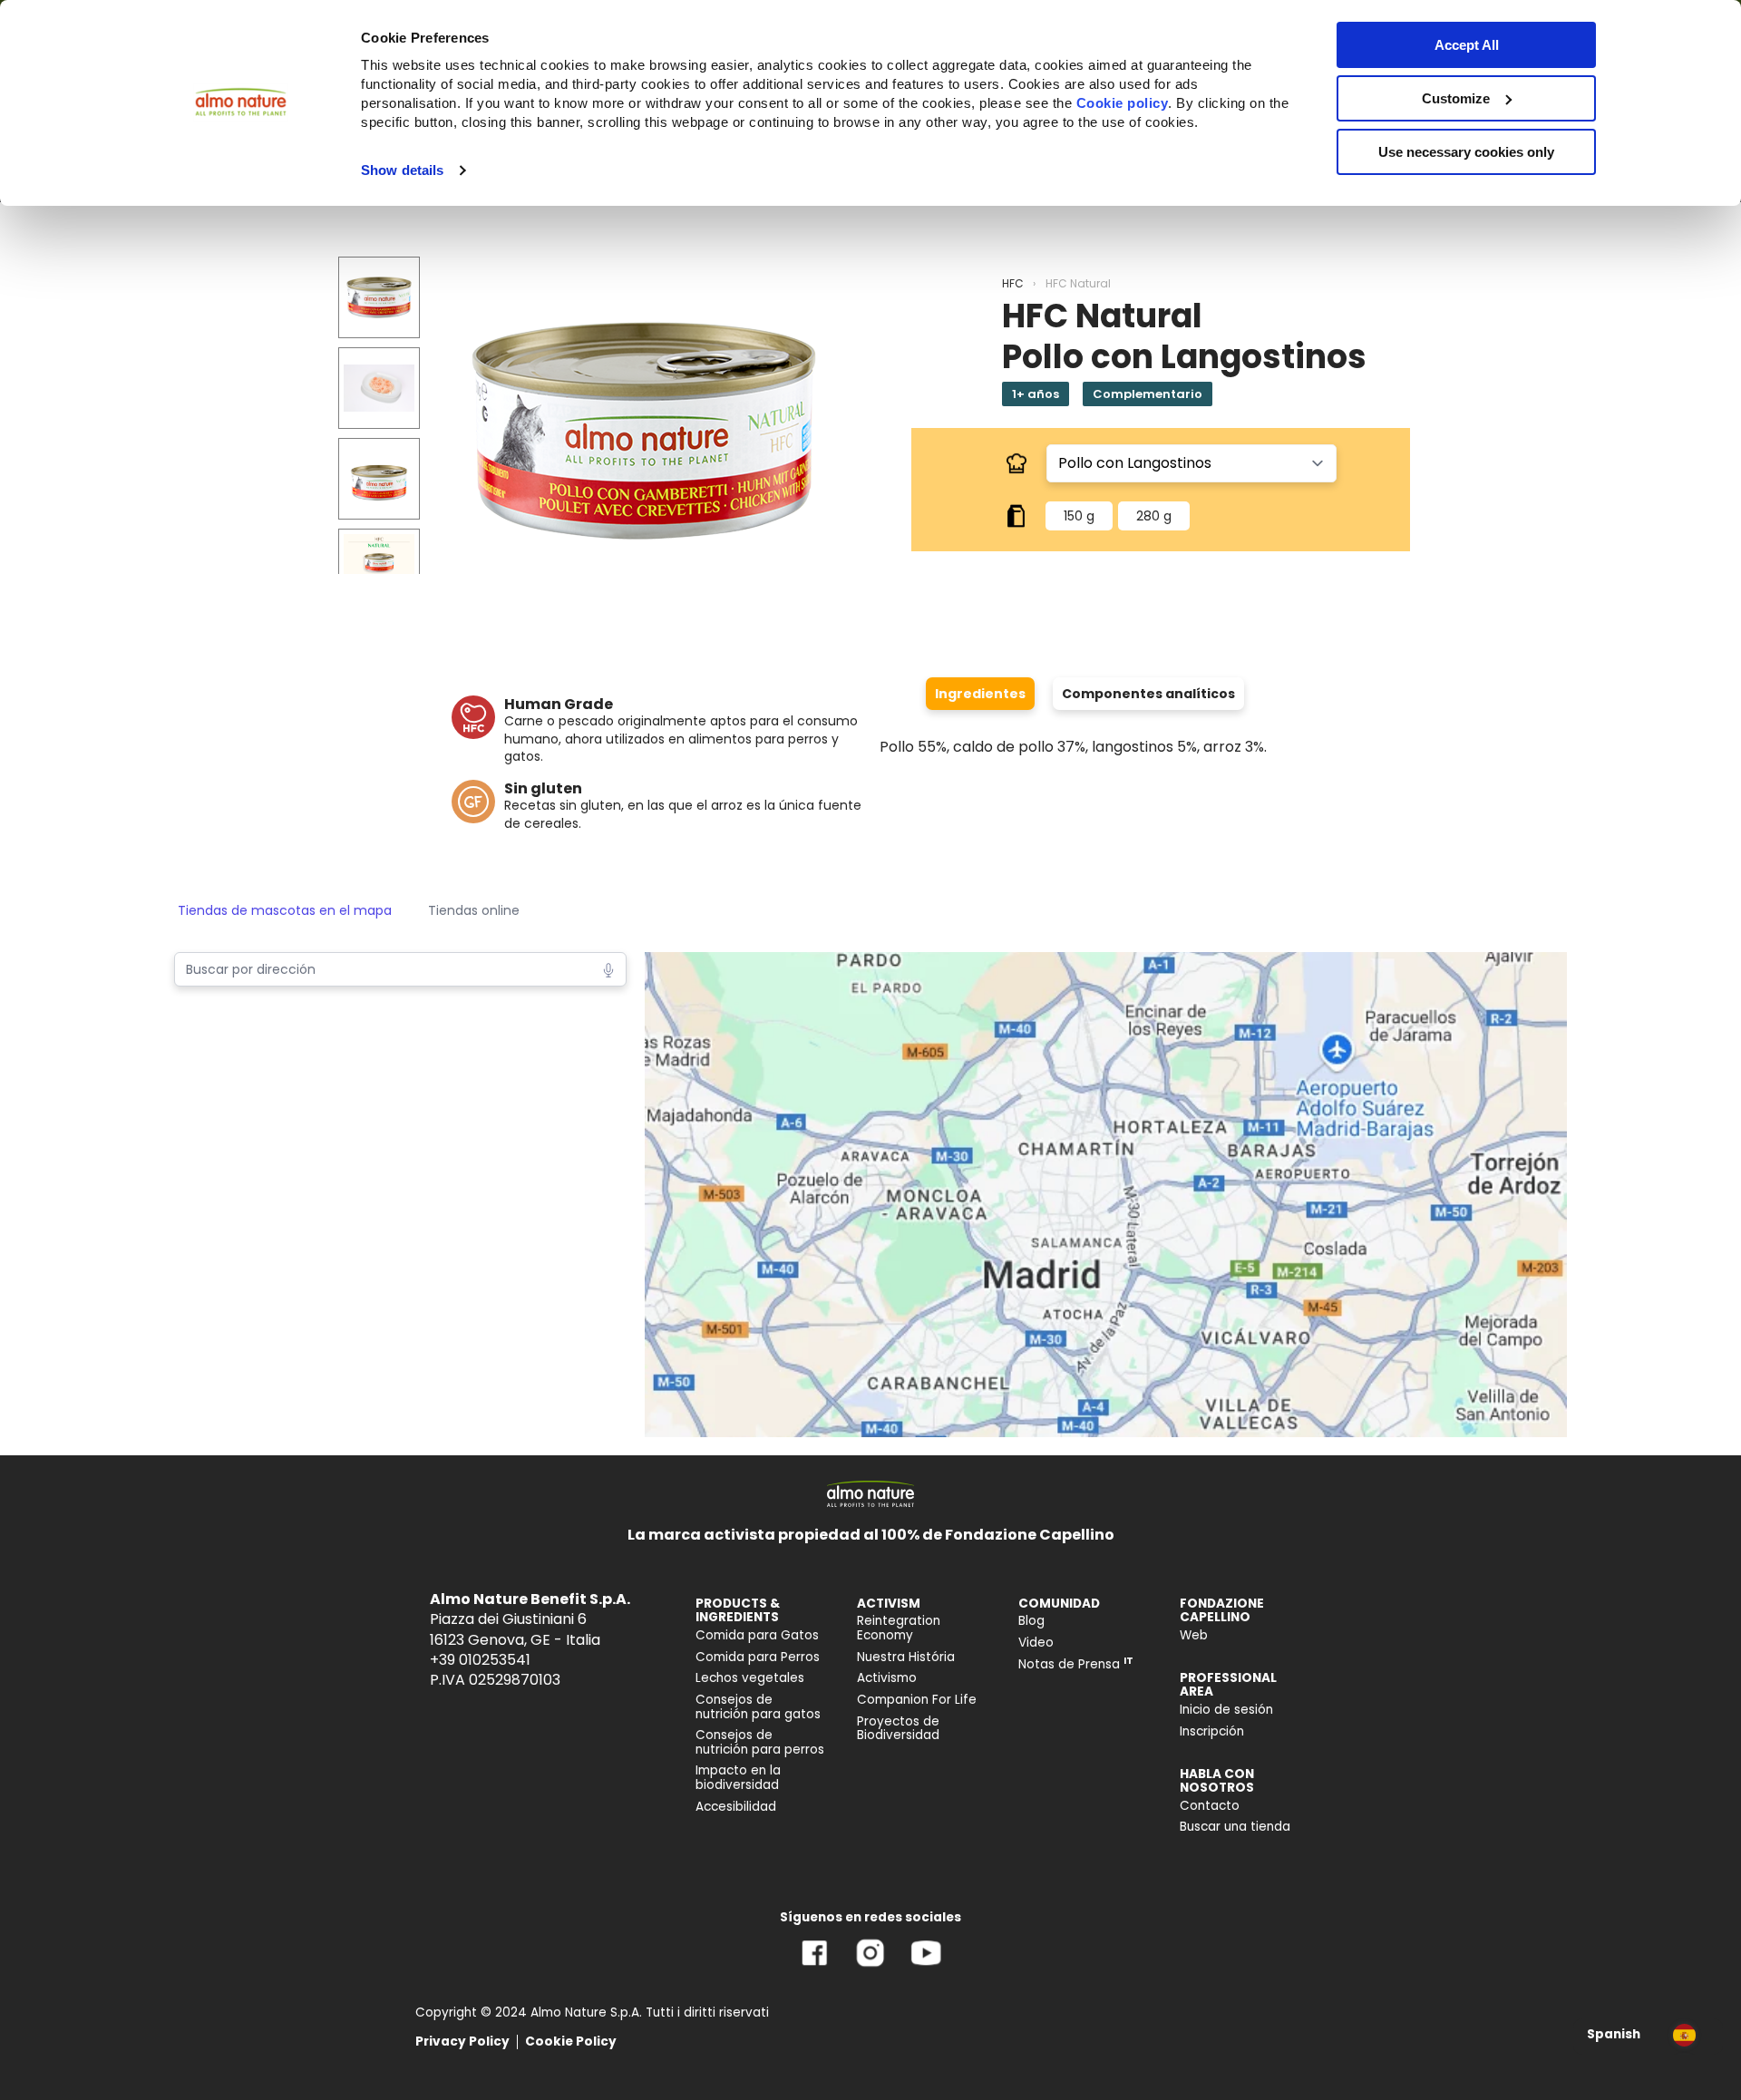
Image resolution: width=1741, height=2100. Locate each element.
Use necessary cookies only (1466, 152)
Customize (1456, 98)
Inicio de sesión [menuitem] (1226, 1710)
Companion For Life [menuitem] (917, 1700)
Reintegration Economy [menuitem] (899, 1628)
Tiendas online (474, 910)
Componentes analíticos (1148, 694)
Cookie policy (1123, 103)
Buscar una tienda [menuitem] (1235, 1827)
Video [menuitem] (1036, 1643)
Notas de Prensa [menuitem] (1076, 1664)
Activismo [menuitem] (887, 1678)
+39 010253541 (480, 1660)
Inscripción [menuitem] (1212, 1731)
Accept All (1467, 45)
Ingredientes (980, 694)
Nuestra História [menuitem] (906, 1657)
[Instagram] (870, 1966)
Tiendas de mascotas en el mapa (285, 910)
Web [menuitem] (1194, 1635)
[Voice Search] (608, 968)
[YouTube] (926, 1966)
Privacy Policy (462, 2042)
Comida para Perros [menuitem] (758, 1657)
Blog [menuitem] (1031, 1621)
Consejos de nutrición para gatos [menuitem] (758, 1707)
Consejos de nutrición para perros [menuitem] (760, 1742)
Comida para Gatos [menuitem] (757, 1635)
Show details (402, 170)
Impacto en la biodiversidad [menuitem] (738, 1778)
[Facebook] (815, 1966)
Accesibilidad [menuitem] (736, 1807)
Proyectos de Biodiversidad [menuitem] (898, 1729)
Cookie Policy (571, 2042)
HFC (1013, 283)
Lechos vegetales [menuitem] (750, 1678)
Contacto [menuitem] (1210, 1806)
